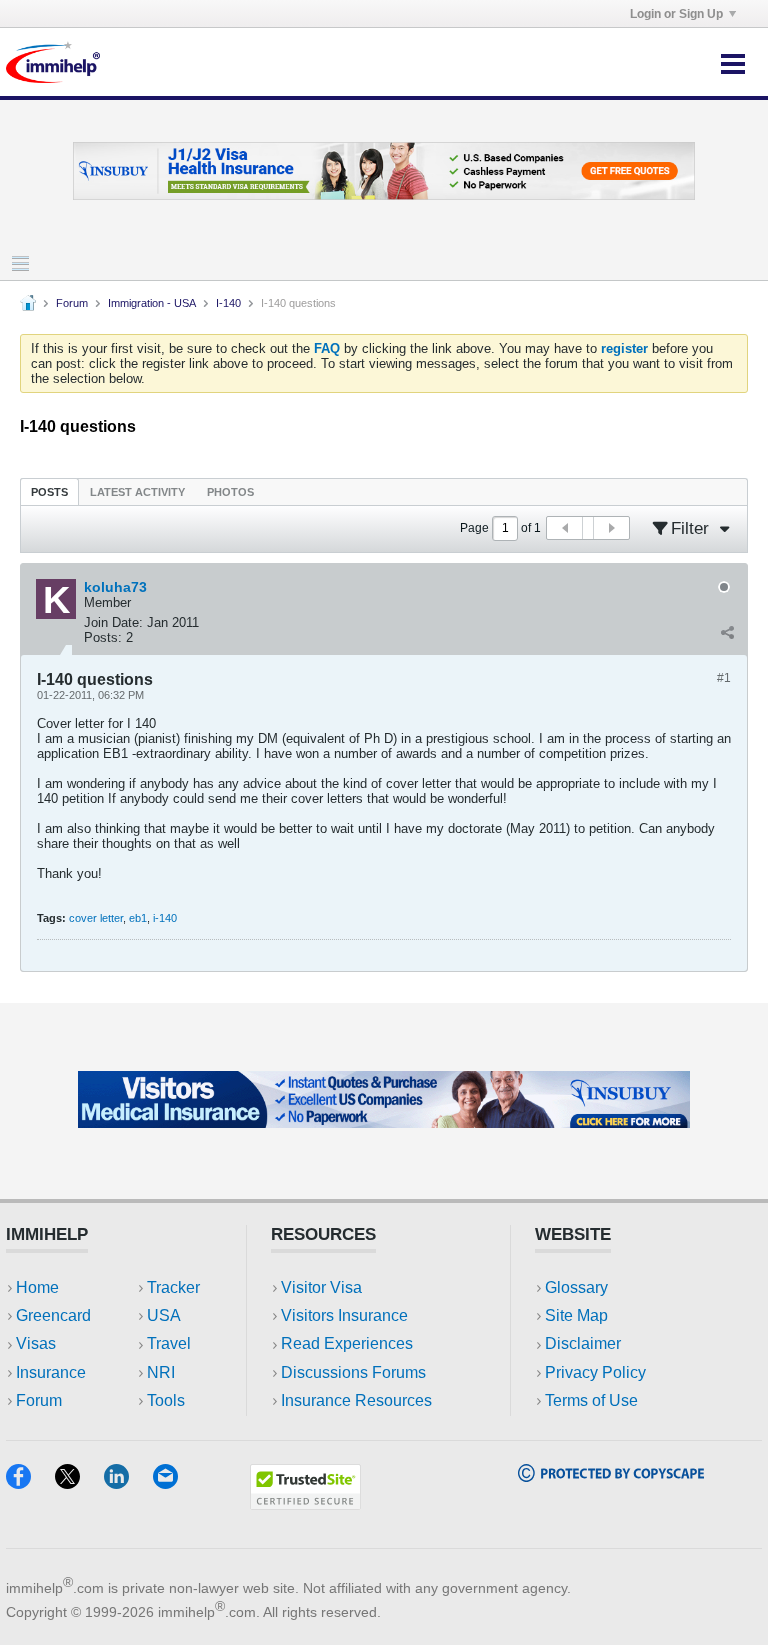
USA (164, 1315)
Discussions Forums (353, 1372)
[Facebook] (30, 1482)
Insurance (51, 1372)
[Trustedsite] (305, 1503)
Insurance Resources (356, 1400)
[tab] (49, 491)
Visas (36, 1343)
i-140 (165, 918)
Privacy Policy (595, 1372)
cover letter (96, 918)
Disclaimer (583, 1343)
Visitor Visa (321, 1287)
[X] (79, 1482)
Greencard (53, 1315)
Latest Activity (137, 492)
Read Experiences (347, 1343)
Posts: (103, 637)
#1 (724, 678)
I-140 (228, 303)
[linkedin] (128, 1482)
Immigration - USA (152, 303)
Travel (169, 1343)
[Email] (175, 1482)
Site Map (576, 1315)
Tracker (173, 1287)
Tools (166, 1400)
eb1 (138, 918)
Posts (49, 492)
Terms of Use (591, 1400)
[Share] (727, 633)
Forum (72, 303)
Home (37, 1287)
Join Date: (113, 622)
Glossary (576, 1287)
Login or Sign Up (676, 14)
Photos (230, 492)
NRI (161, 1372)
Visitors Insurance (344, 1315)
